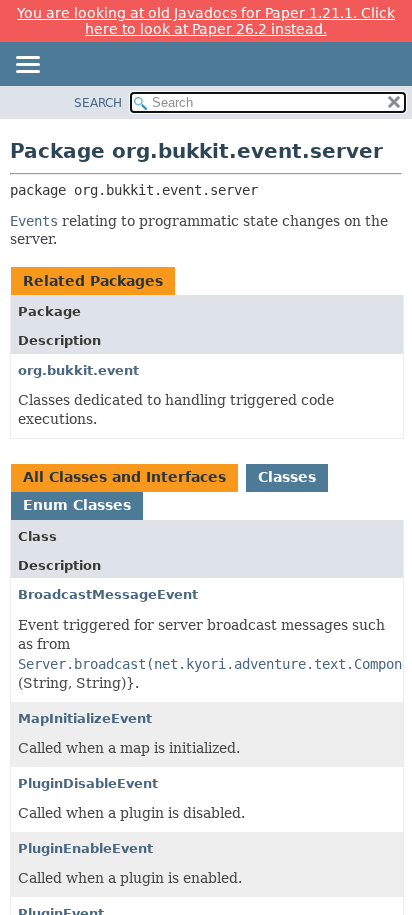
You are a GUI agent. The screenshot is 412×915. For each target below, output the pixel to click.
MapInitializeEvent (85, 718)
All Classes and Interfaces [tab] (124, 477)
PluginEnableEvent (85, 848)
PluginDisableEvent (88, 783)
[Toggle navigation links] (27, 66)
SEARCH (98, 103)
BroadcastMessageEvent (108, 594)
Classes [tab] (287, 477)
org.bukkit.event (78, 370)
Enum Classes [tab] (77, 505)
